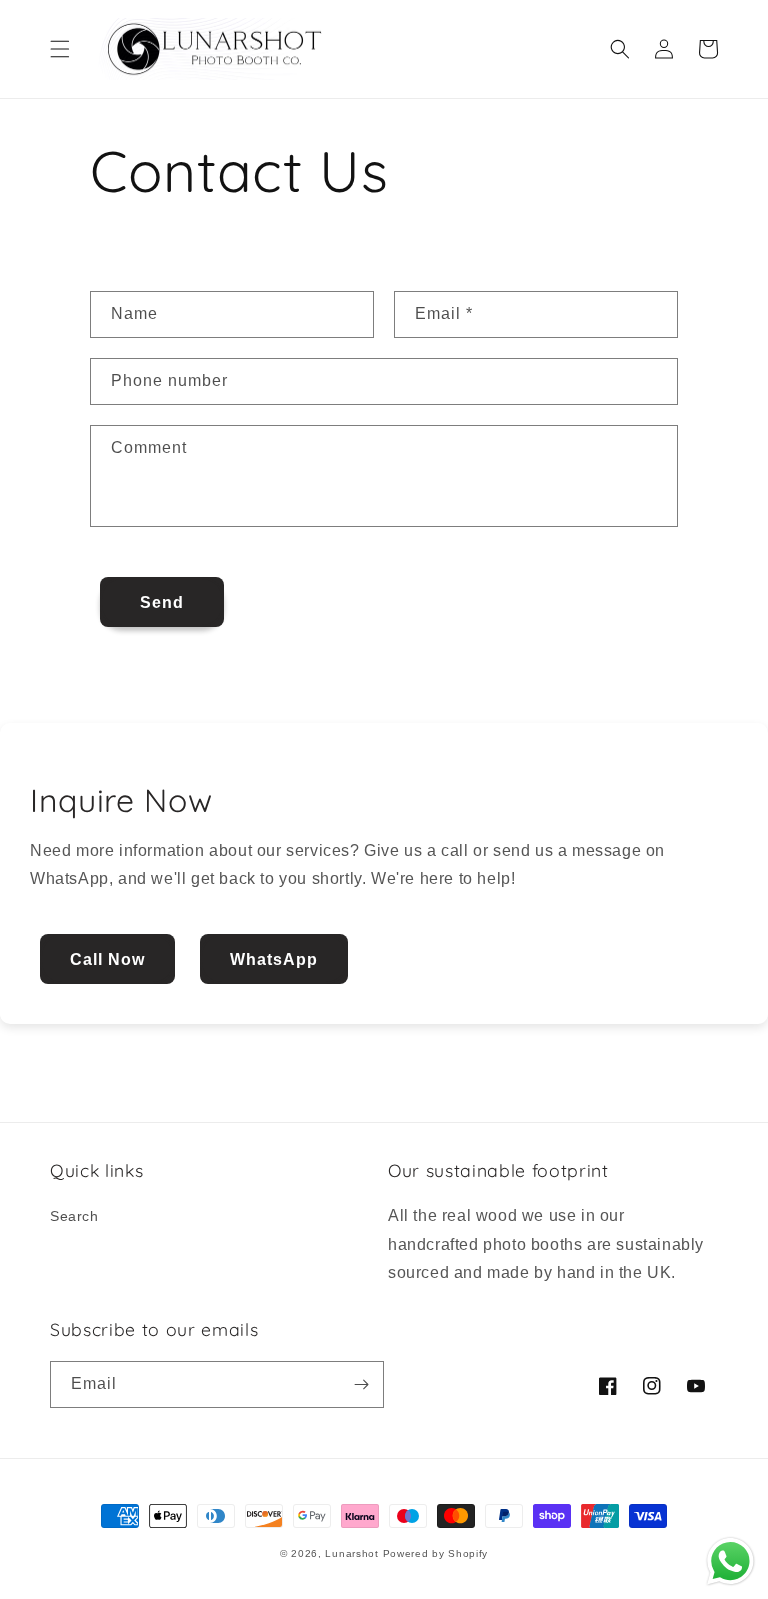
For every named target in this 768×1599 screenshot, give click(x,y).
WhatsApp (274, 959)
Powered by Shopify (436, 1553)
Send (162, 602)
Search (74, 1216)
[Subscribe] (361, 1384)
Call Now (107, 959)
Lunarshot (351, 1553)
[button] (60, 49)
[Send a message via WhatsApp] (730, 1561)
